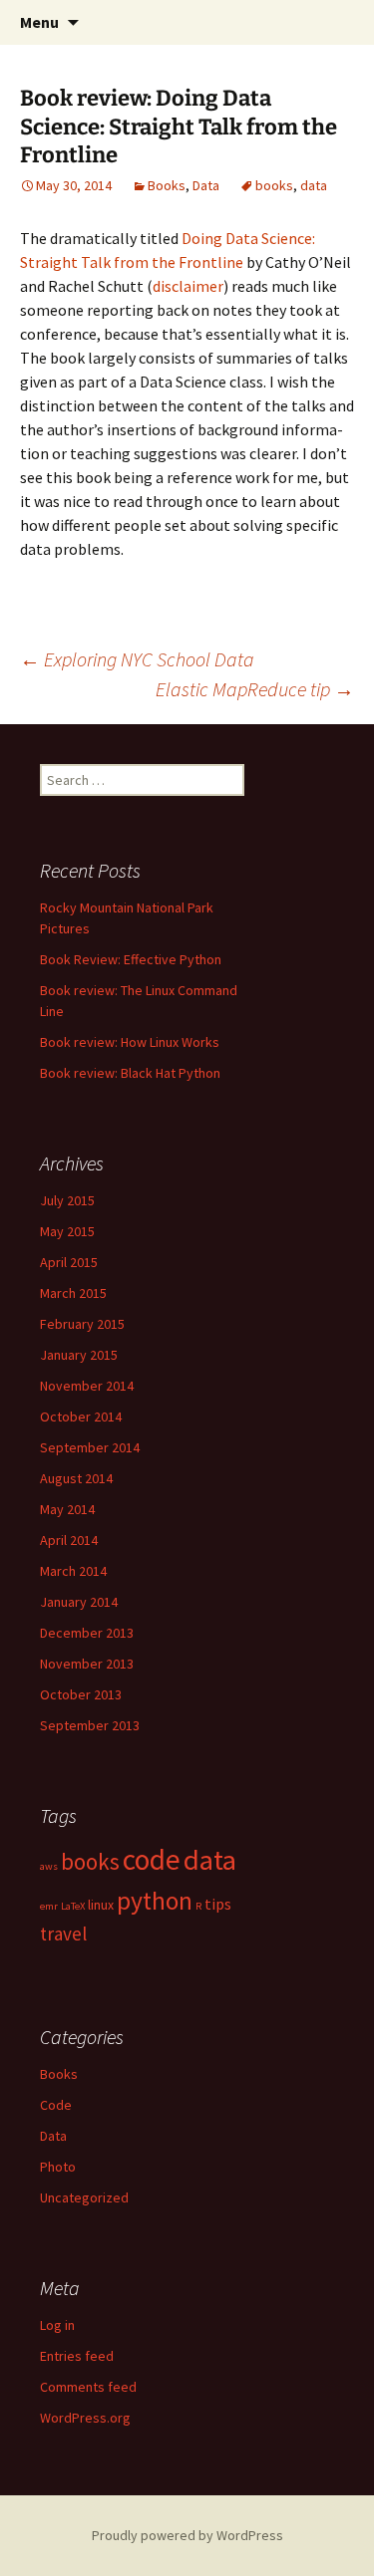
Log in (57, 2325)
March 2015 (73, 1293)
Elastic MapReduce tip (255, 689)
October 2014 (81, 1417)
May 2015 (67, 1231)
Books (167, 185)
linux (101, 1905)
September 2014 (90, 1447)
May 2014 (67, 1509)
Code (56, 2105)
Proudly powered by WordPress (187, 2535)
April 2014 (69, 1540)
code (152, 1859)
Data (206, 185)
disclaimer (188, 286)
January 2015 (79, 1355)
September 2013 (90, 1725)
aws (49, 1866)
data (314, 185)
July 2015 (67, 1200)
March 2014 (73, 1571)
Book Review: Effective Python (131, 959)
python (155, 1901)
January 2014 (79, 1602)
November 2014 (87, 1386)
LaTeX (73, 1906)
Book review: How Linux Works (130, 1042)
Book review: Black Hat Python (130, 1073)
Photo (58, 2167)
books (274, 185)
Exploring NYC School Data (137, 659)
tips (218, 1904)
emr (49, 1906)
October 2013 (81, 1694)
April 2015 (69, 1262)
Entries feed (77, 2356)
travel (63, 1933)
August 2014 (76, 1478)
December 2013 (87, 1633)
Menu (39, 22)
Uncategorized (84, 2197)
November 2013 (87, 1664)
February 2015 (82, 1324)
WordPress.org (85, 2418)
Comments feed (88, 2387)
